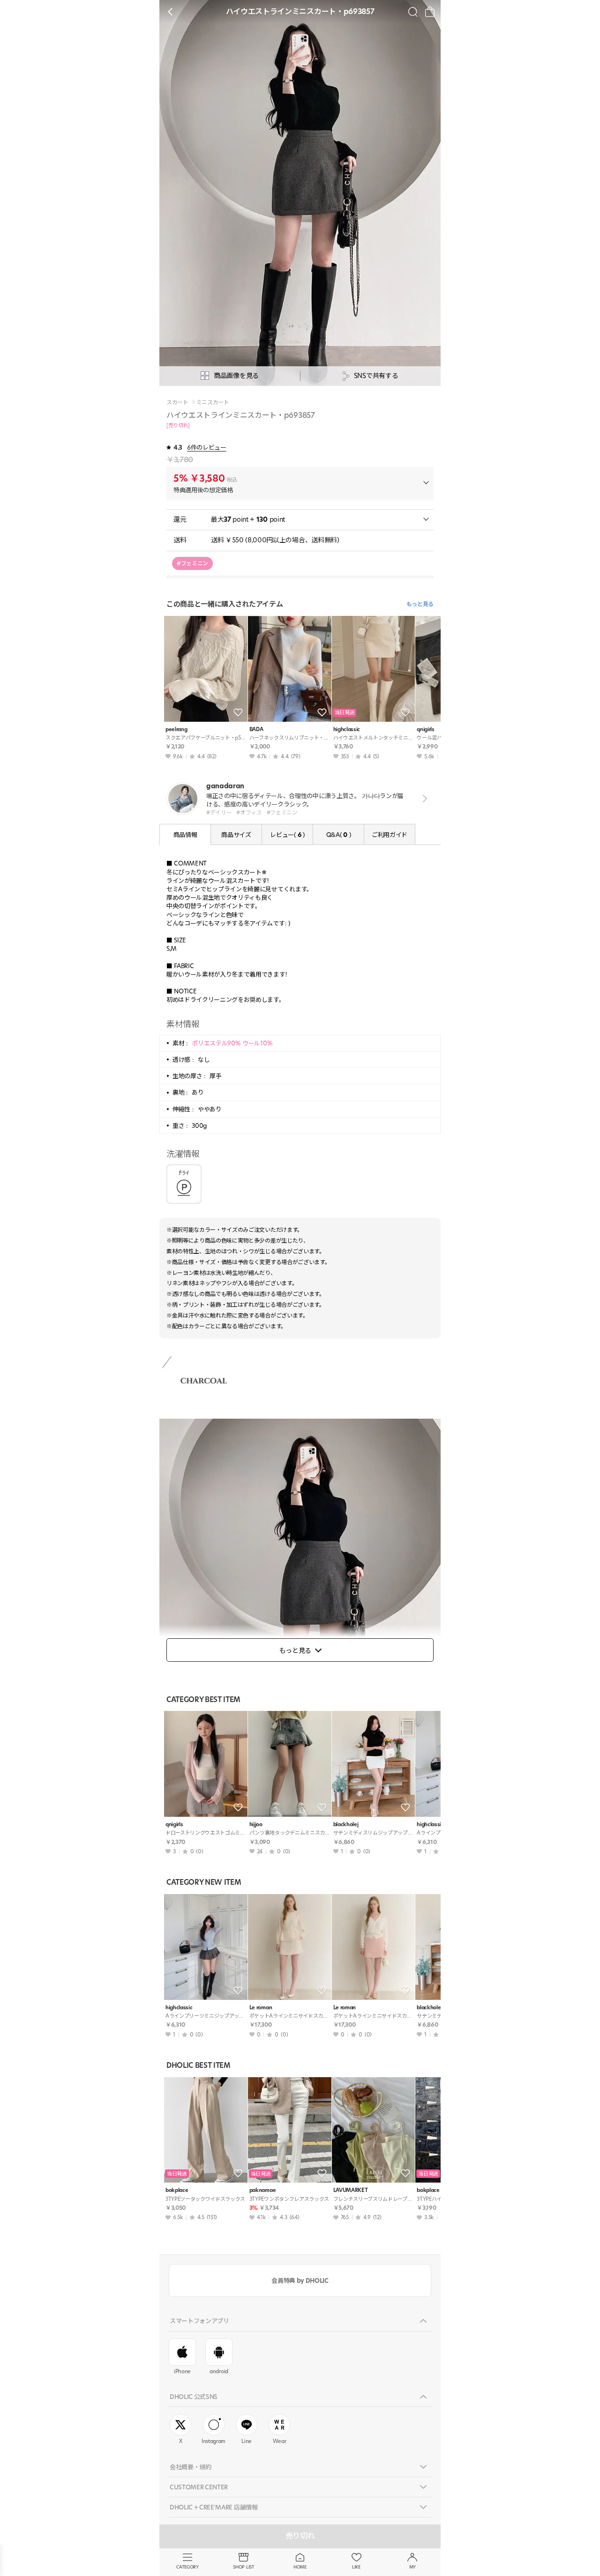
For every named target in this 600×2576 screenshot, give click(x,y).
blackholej (346, 1825)
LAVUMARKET (351, 2190)
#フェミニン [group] (192, 563)
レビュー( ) (287, 835)
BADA (256, 729)
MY (412, 2567)
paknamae (262, 2190)
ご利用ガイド (390, 835)
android (219, 2371)
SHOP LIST (244, 2567)
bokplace (177, 2190)
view (423, 798)
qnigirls (174, 1825)
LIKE (356, 2567)
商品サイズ (236, 835)
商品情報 (185, 835)
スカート (177, 402)
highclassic (347, 729)
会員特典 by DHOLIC (300, 2280)
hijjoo (256, 1825)
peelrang (176, 729)
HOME (300, 2567)
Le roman (261, 2008)
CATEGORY (187, 2567)
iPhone (182, 2371)
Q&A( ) (338, 835)
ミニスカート (213, 402)
